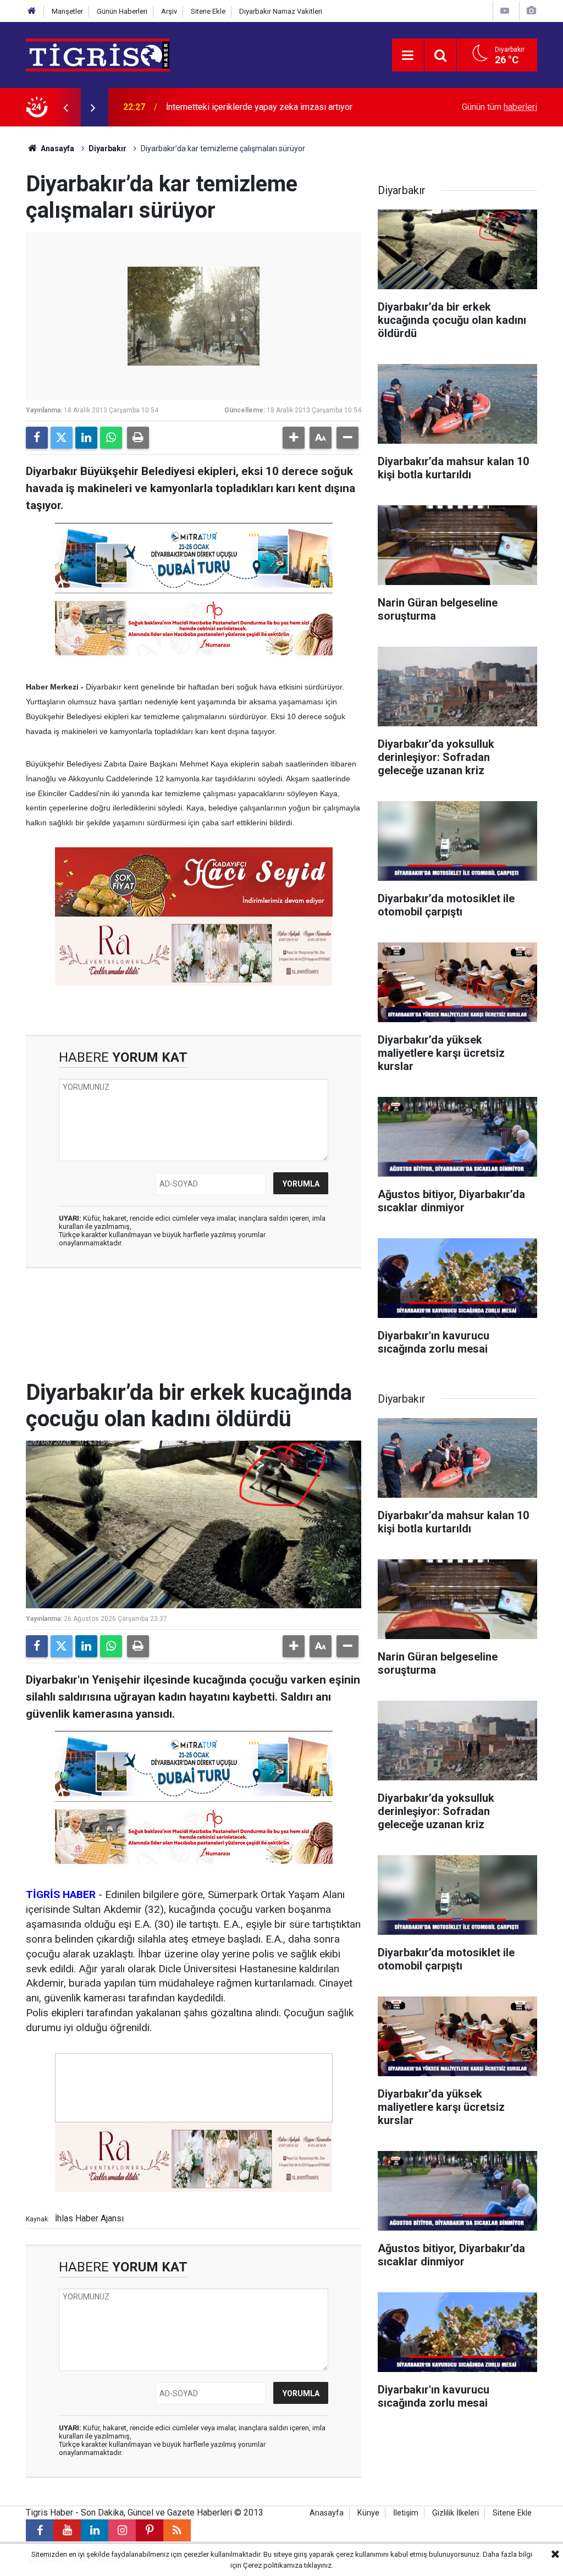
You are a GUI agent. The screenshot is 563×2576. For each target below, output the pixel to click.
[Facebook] (37, 438)
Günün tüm (499, 107)
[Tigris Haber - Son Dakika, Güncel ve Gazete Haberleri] (98, 54)
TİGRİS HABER (61, 1894)
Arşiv (169, 11)
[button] (294, 438)
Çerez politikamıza (273, 2565)
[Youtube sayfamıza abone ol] (67, 2530)
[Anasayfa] (32, 11)
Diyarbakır (107, 148)
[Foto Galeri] (531, 11)
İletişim (406, 2513)
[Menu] (408, 56)
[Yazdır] (138, 438)
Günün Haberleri (122, 11)
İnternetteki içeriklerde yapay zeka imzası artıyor (259, 107)
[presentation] (65, 107)
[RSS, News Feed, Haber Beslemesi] (177, 2530)
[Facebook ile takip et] (40, 2530)
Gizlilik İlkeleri (456, 2513)
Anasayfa (57, 148)
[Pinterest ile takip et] (150, 2530)
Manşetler (67, 11)
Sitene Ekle (208, 11)
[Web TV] (505, 11)
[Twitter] (62, 438)
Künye (368, 2513)
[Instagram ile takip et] (122, 2530)
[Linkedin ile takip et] (95, 2530)
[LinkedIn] (86, 438)
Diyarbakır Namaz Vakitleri (281, 11)
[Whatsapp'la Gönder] (111, 438)
